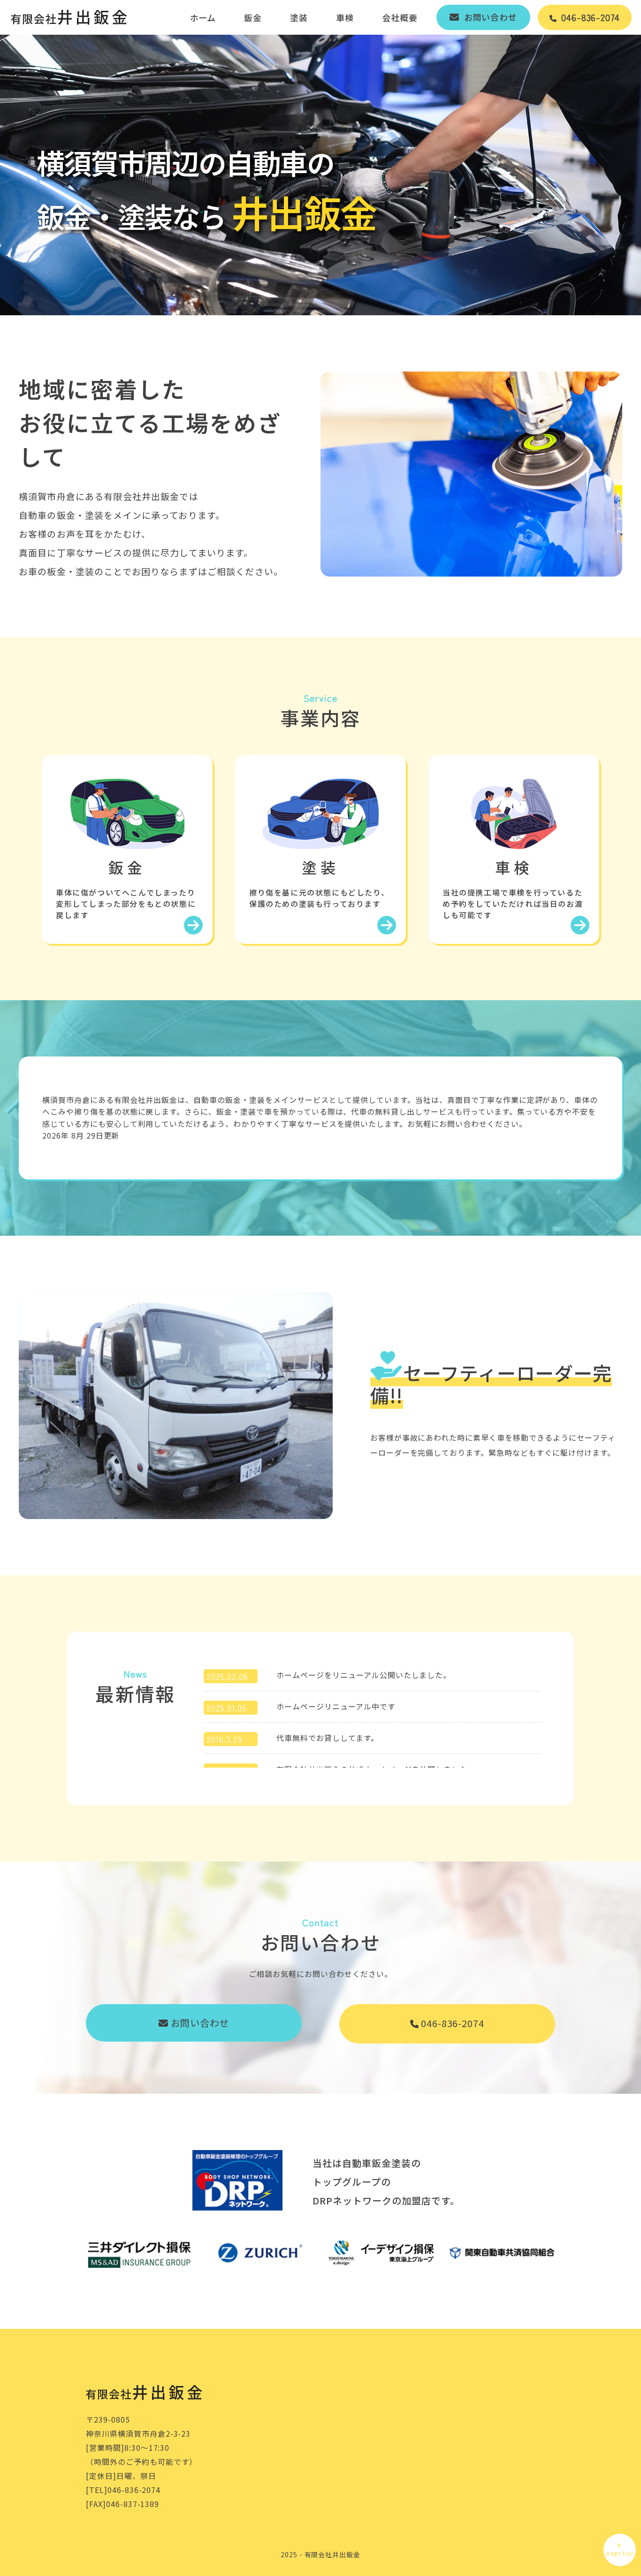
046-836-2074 (453, 2023)
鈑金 (253, 17)
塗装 (299, 17)
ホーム (203, 17)
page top (620, 2553)
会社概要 (400, 17)
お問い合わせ (200, 2023)
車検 (345, 17)
